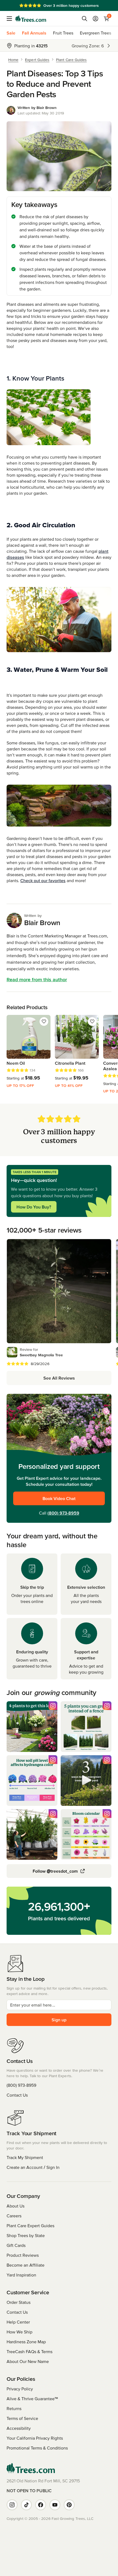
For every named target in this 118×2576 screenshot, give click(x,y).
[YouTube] (55, 2505)
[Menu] (11, 19)
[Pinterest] (69, 2505)
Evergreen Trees (95, 33)
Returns (14, 2408)
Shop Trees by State (26, 2235)
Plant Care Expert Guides (30, 2226)
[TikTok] (26, 2505)
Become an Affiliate (26, 2265)
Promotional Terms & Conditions (37, 2448)
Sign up (59, 2020)
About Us (16, 2206)
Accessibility (19, 2428)
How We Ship (19, 2332)
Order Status (19, 2302)
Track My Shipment (25, 2157)
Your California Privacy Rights (35, 2438)
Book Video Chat (59, 1498)
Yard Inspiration (21, 2275)
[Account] (95, 19)
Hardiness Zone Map (26, 2342)
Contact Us (17, 2095)
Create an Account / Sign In (33, 2167)
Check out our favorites (43, 880)
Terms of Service (22, 2418)
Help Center (18, 2322)
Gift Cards (16, 2245)
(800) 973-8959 (63, 1513)
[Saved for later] (44, 1021)
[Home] (31, 19)
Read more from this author (37, 979)
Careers (14, 2216)
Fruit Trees (63, 33)
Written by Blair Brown (37, 108)
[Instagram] (12, 2505)
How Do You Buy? (34, 1207)
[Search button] (85, 19)
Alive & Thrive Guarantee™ (32, 2399)
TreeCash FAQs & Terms (29, 2352)
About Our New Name (28, 2361)
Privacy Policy (20, 2389)
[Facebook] (41, 2505)
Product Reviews (23, 2255)
